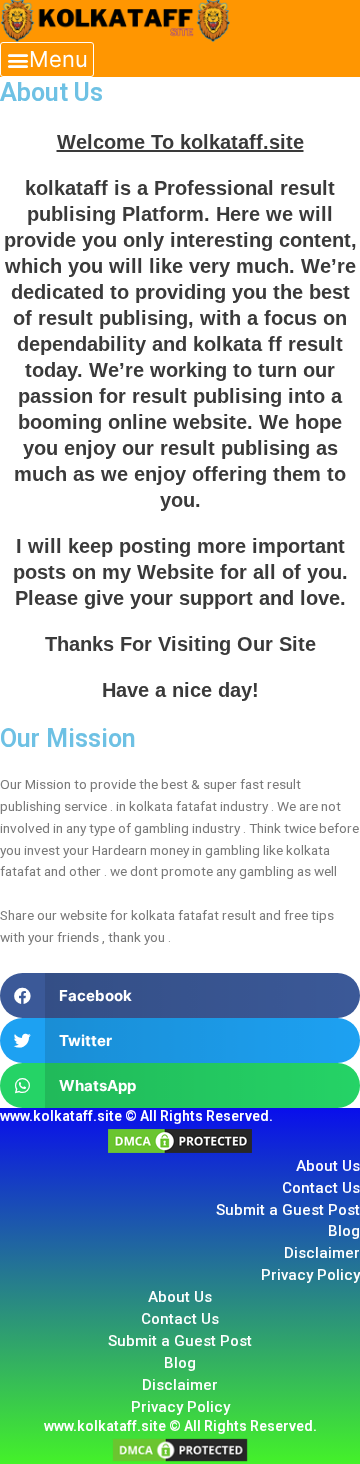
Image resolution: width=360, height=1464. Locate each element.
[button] (47, 59)
